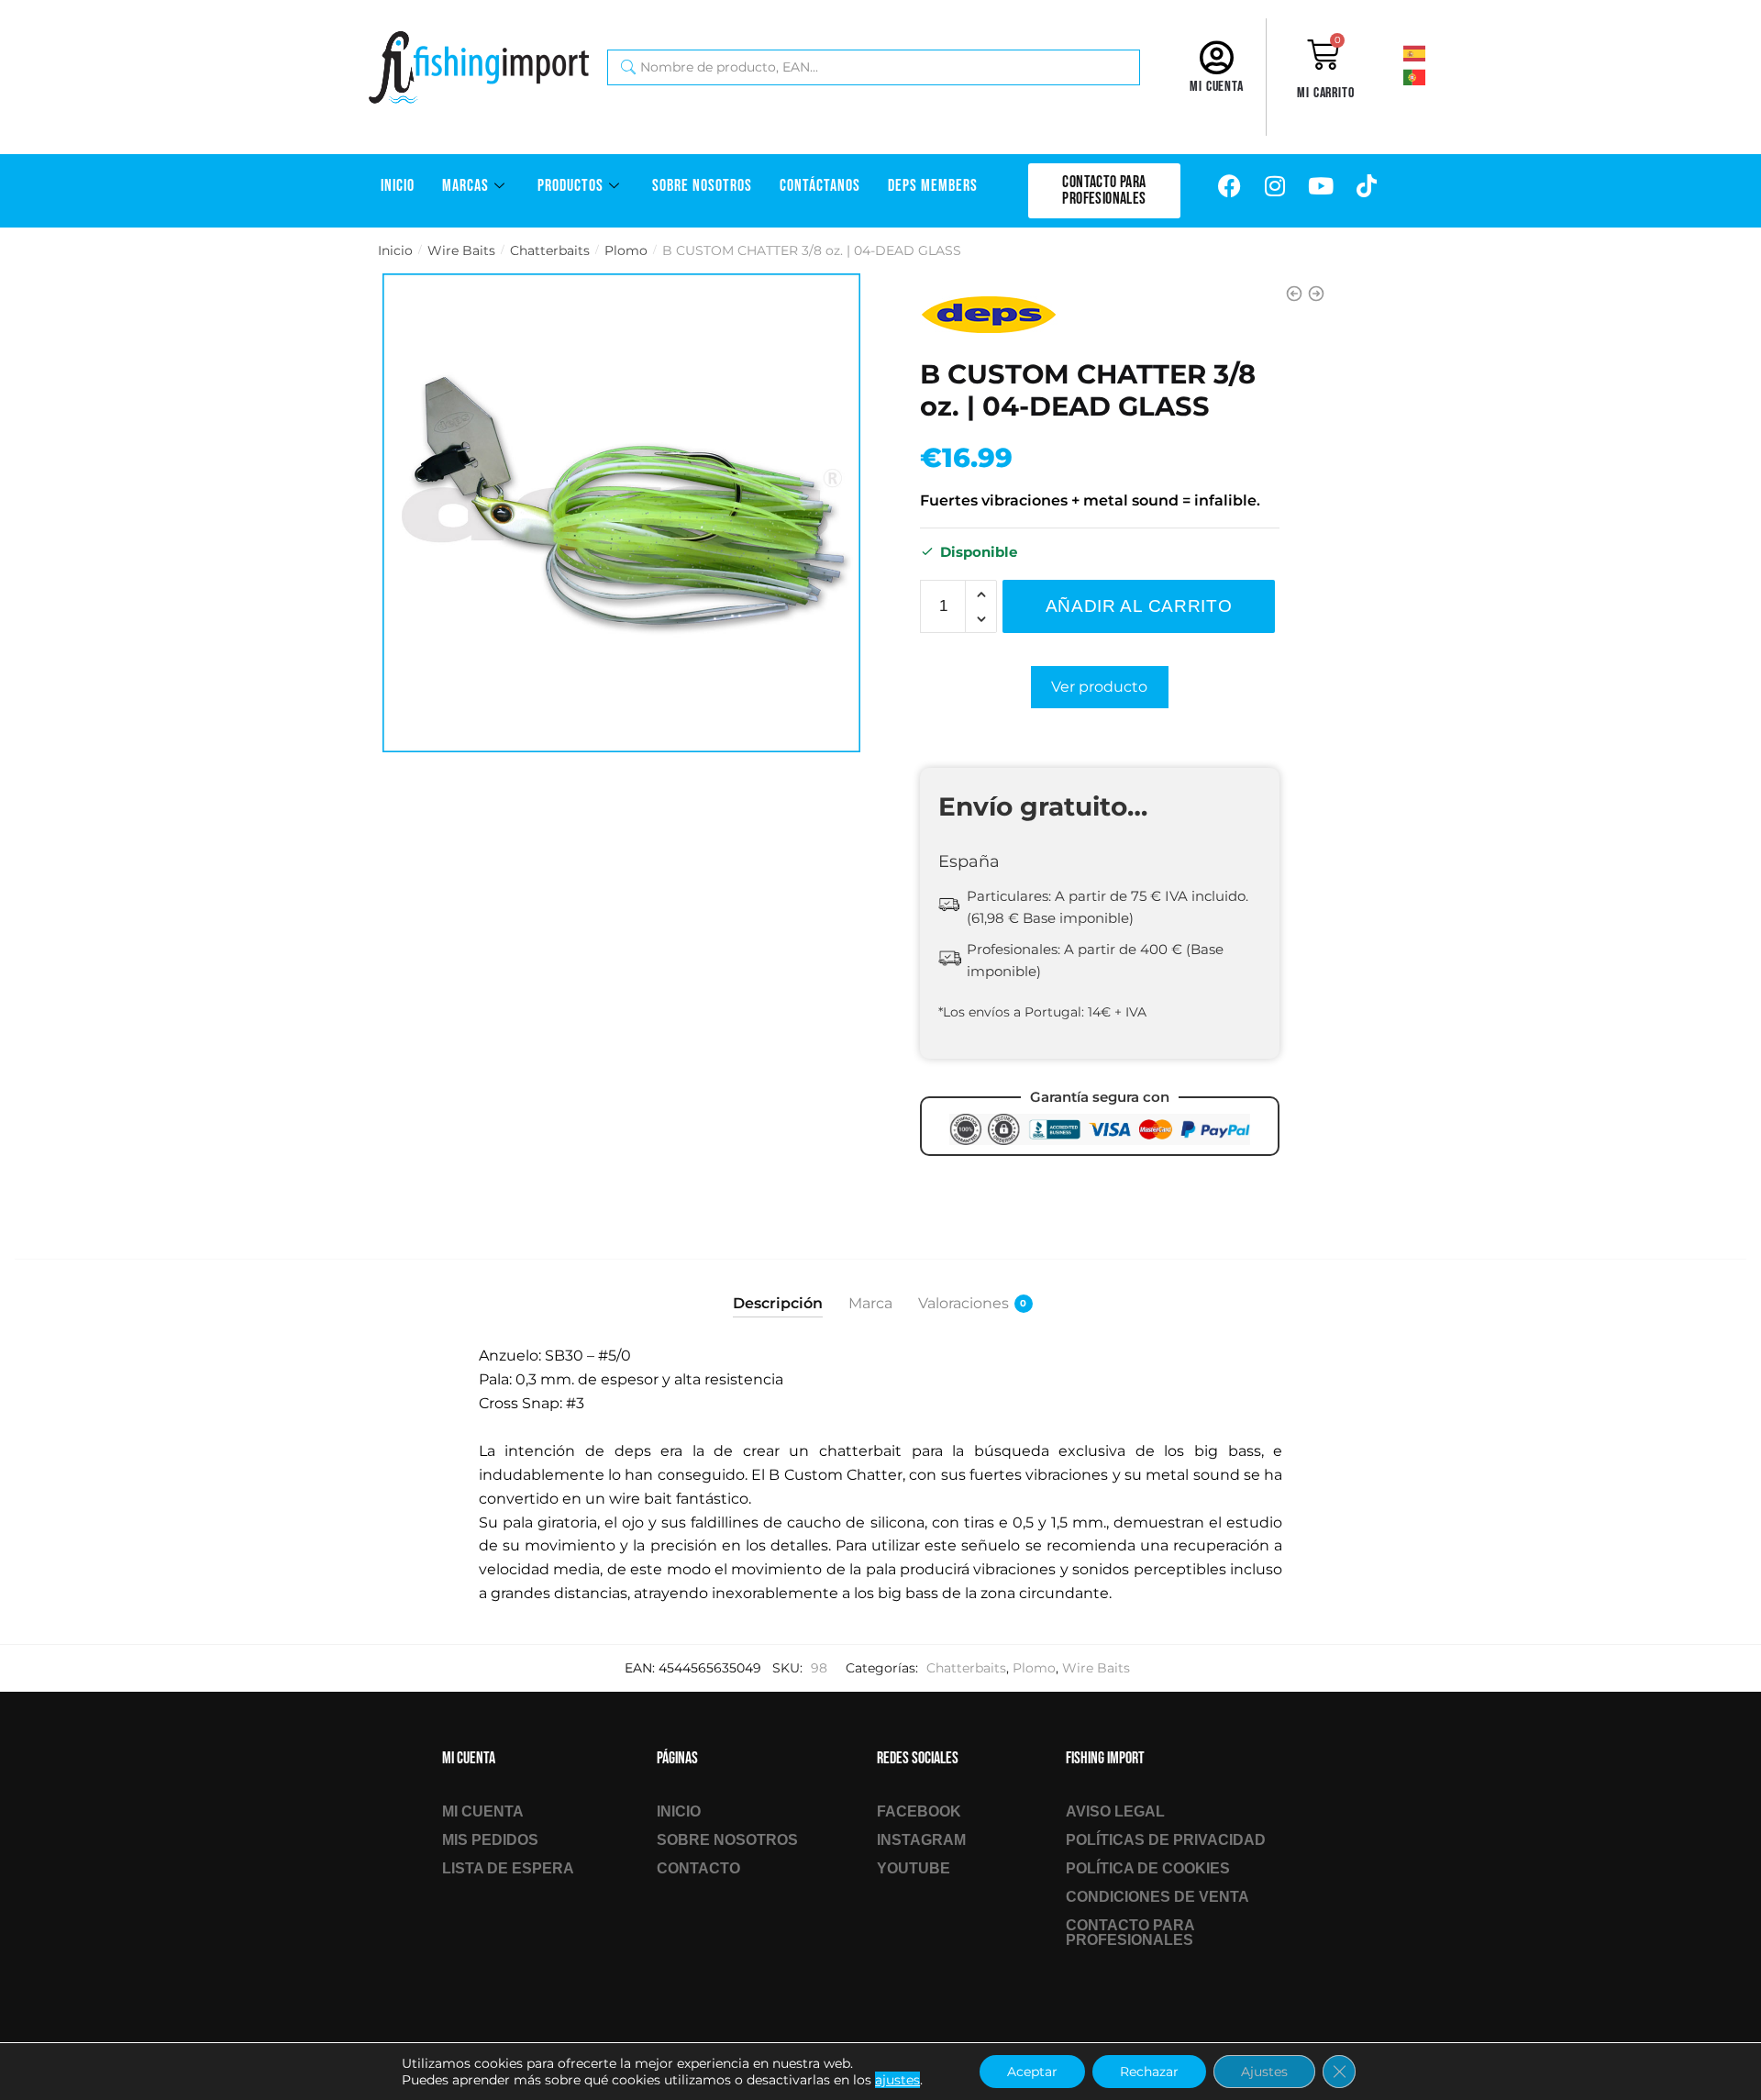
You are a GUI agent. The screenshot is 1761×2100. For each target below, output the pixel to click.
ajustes (897, 2080)
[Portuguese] (1439, 76)
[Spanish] (1439, 52)
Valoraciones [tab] (964, 1303)
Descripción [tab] (778, 1303)
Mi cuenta (1217, 87)
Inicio (398, 186)
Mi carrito (1326, 93)
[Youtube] (1321, 186)
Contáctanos (820, 186)
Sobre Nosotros (702, 186)
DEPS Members (933, 186)
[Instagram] (1275, 186)
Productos (570, 186)
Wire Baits (461, 250)
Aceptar (1032, 2072)
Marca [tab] (870, 1303)
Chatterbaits (550, 250)
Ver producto (1099, 687)
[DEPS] (989, 314)
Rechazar (1149, 2072)
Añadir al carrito (1139, 606)
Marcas (465, 186)
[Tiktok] (1367, 186)
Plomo (626, 250)
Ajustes (1264, 2072)
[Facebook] (1229, 186)
